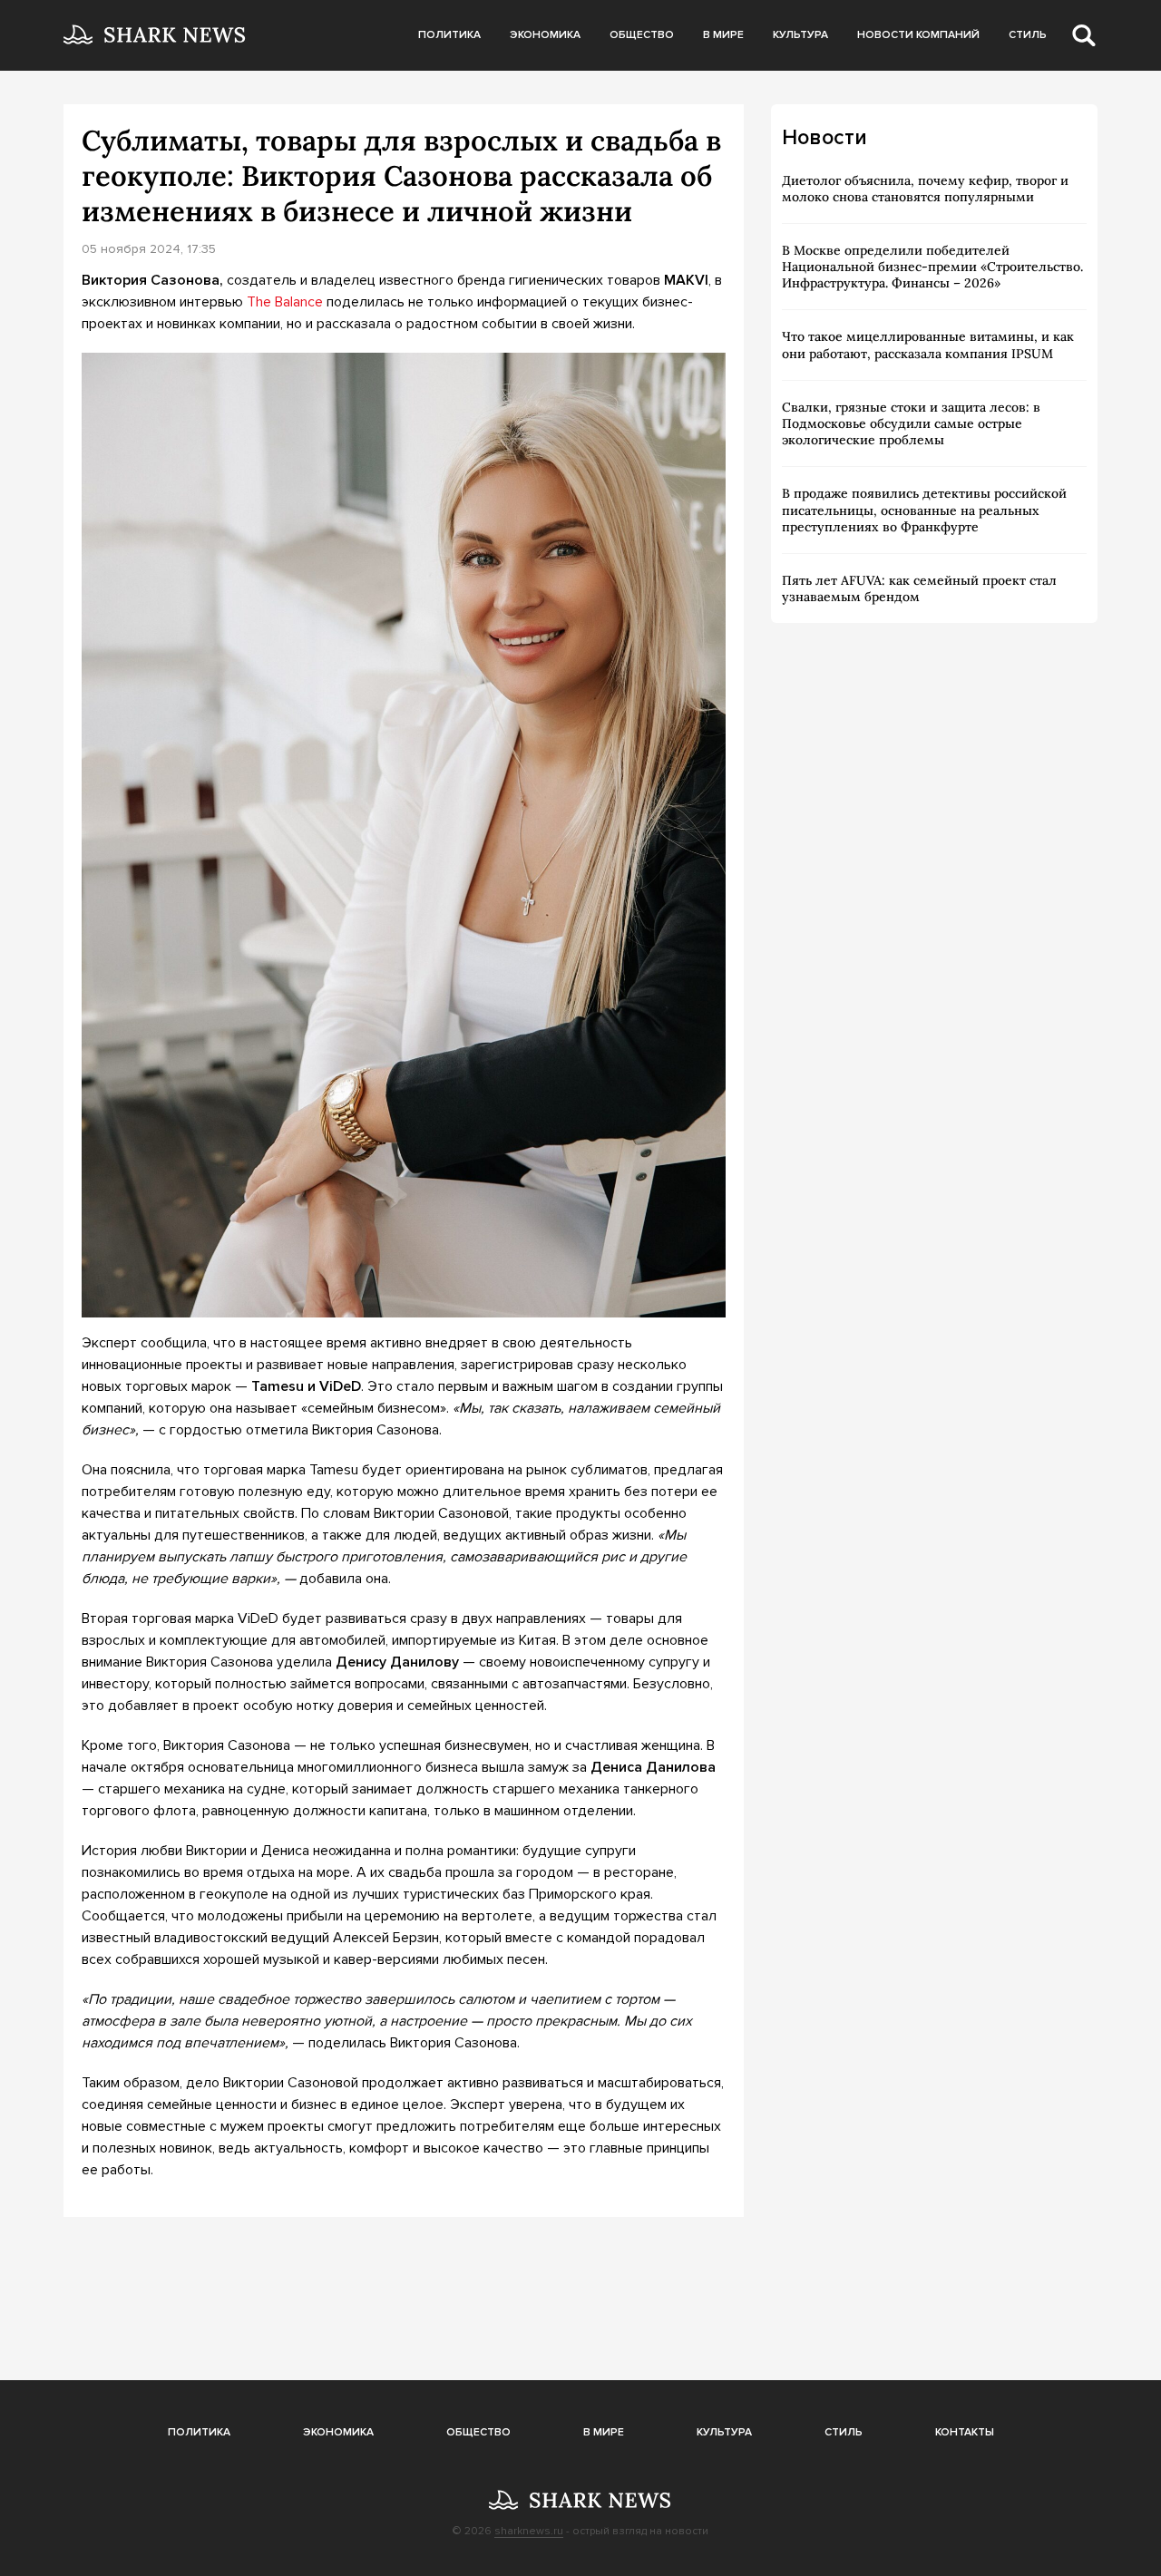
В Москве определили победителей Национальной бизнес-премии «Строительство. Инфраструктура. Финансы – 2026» (932, 267)
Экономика (545, 35)
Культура (800, 35)
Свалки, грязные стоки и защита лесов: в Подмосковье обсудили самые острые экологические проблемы (911, 423)
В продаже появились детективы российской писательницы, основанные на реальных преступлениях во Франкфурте (924, 510)
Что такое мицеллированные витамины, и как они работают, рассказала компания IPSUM (928, 345)
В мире (723, 35)
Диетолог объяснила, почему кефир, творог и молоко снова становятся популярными (925, 189)
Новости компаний (918, 35)
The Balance (285, 302)
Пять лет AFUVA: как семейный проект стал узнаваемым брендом (919, 588)
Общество (642, 35)
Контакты (965, 2432)
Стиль (1028, 35)
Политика (449, 35)
